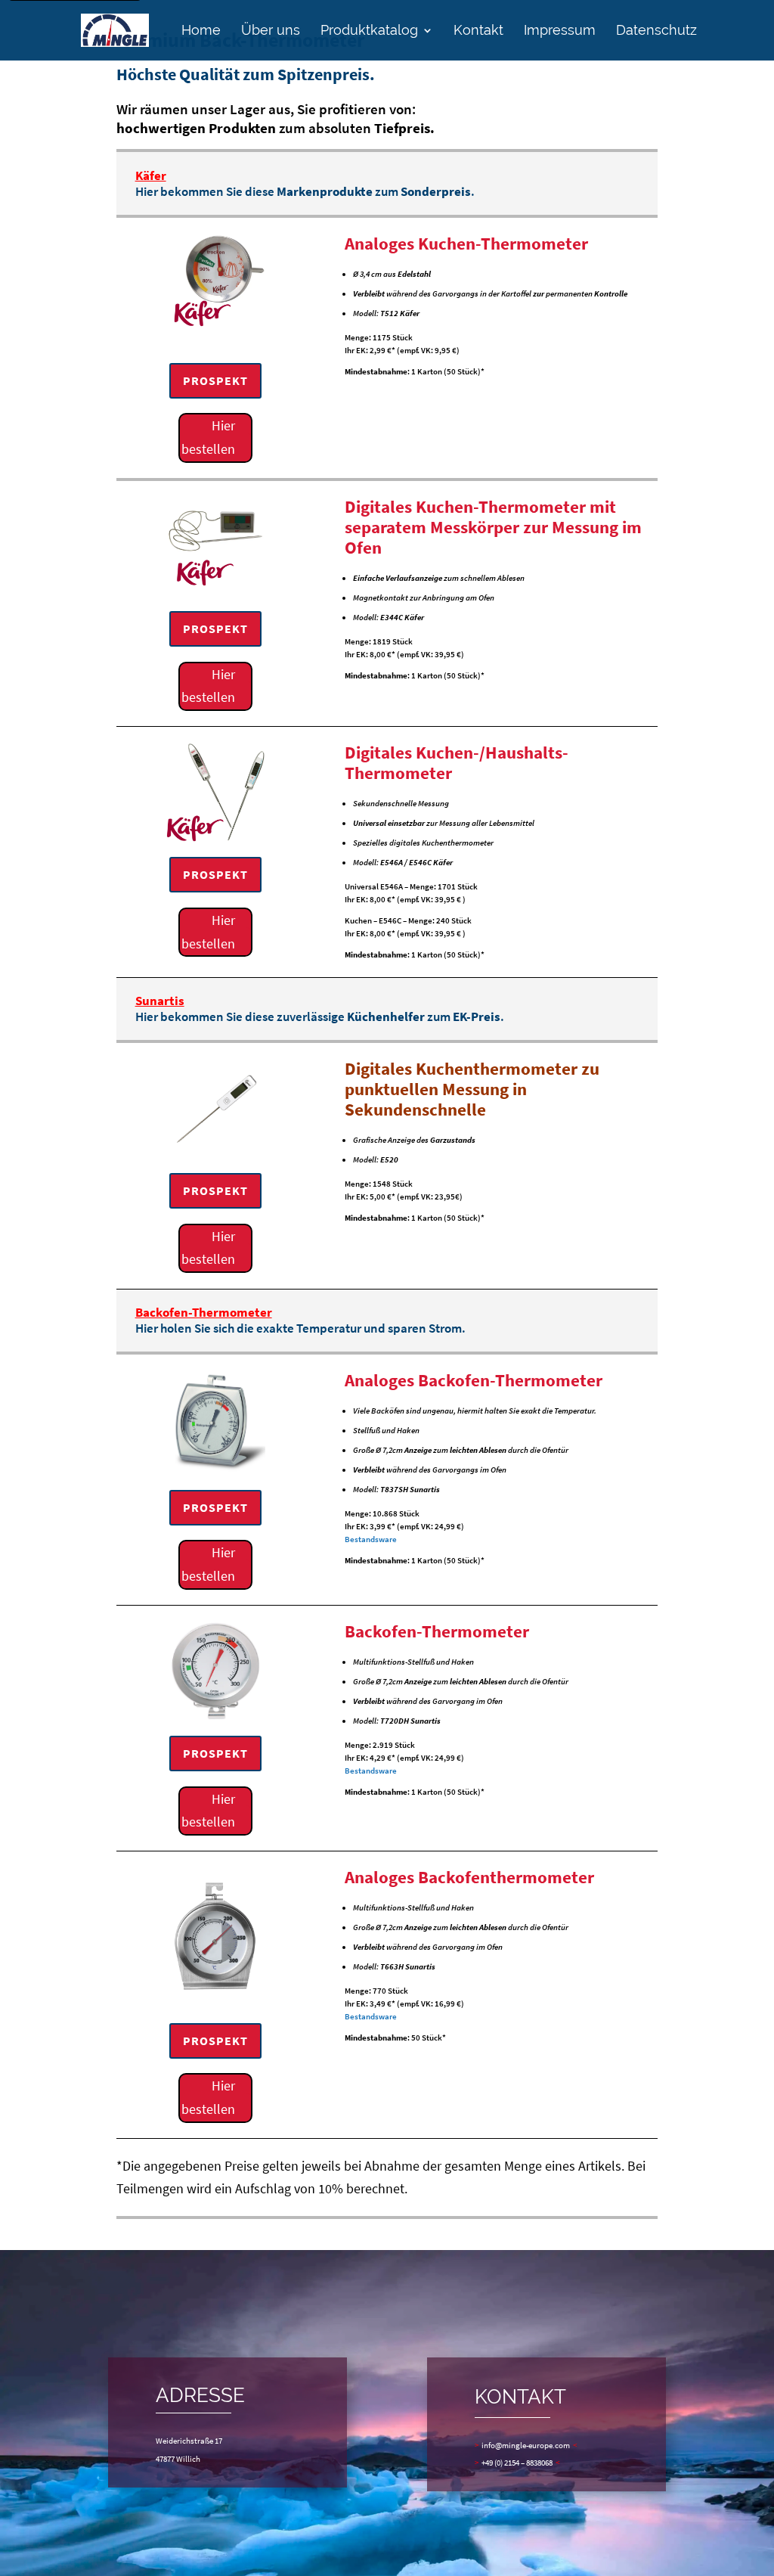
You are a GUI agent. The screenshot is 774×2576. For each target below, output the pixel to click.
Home (201, 31)
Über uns (271, 31)
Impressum (560, 31)
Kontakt (478, 31)
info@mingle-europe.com (526, 2445)
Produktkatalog (369, 31)
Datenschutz (656, 31)
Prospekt (215, 380)
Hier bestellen (208, 437)
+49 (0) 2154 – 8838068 (517, 2463)
